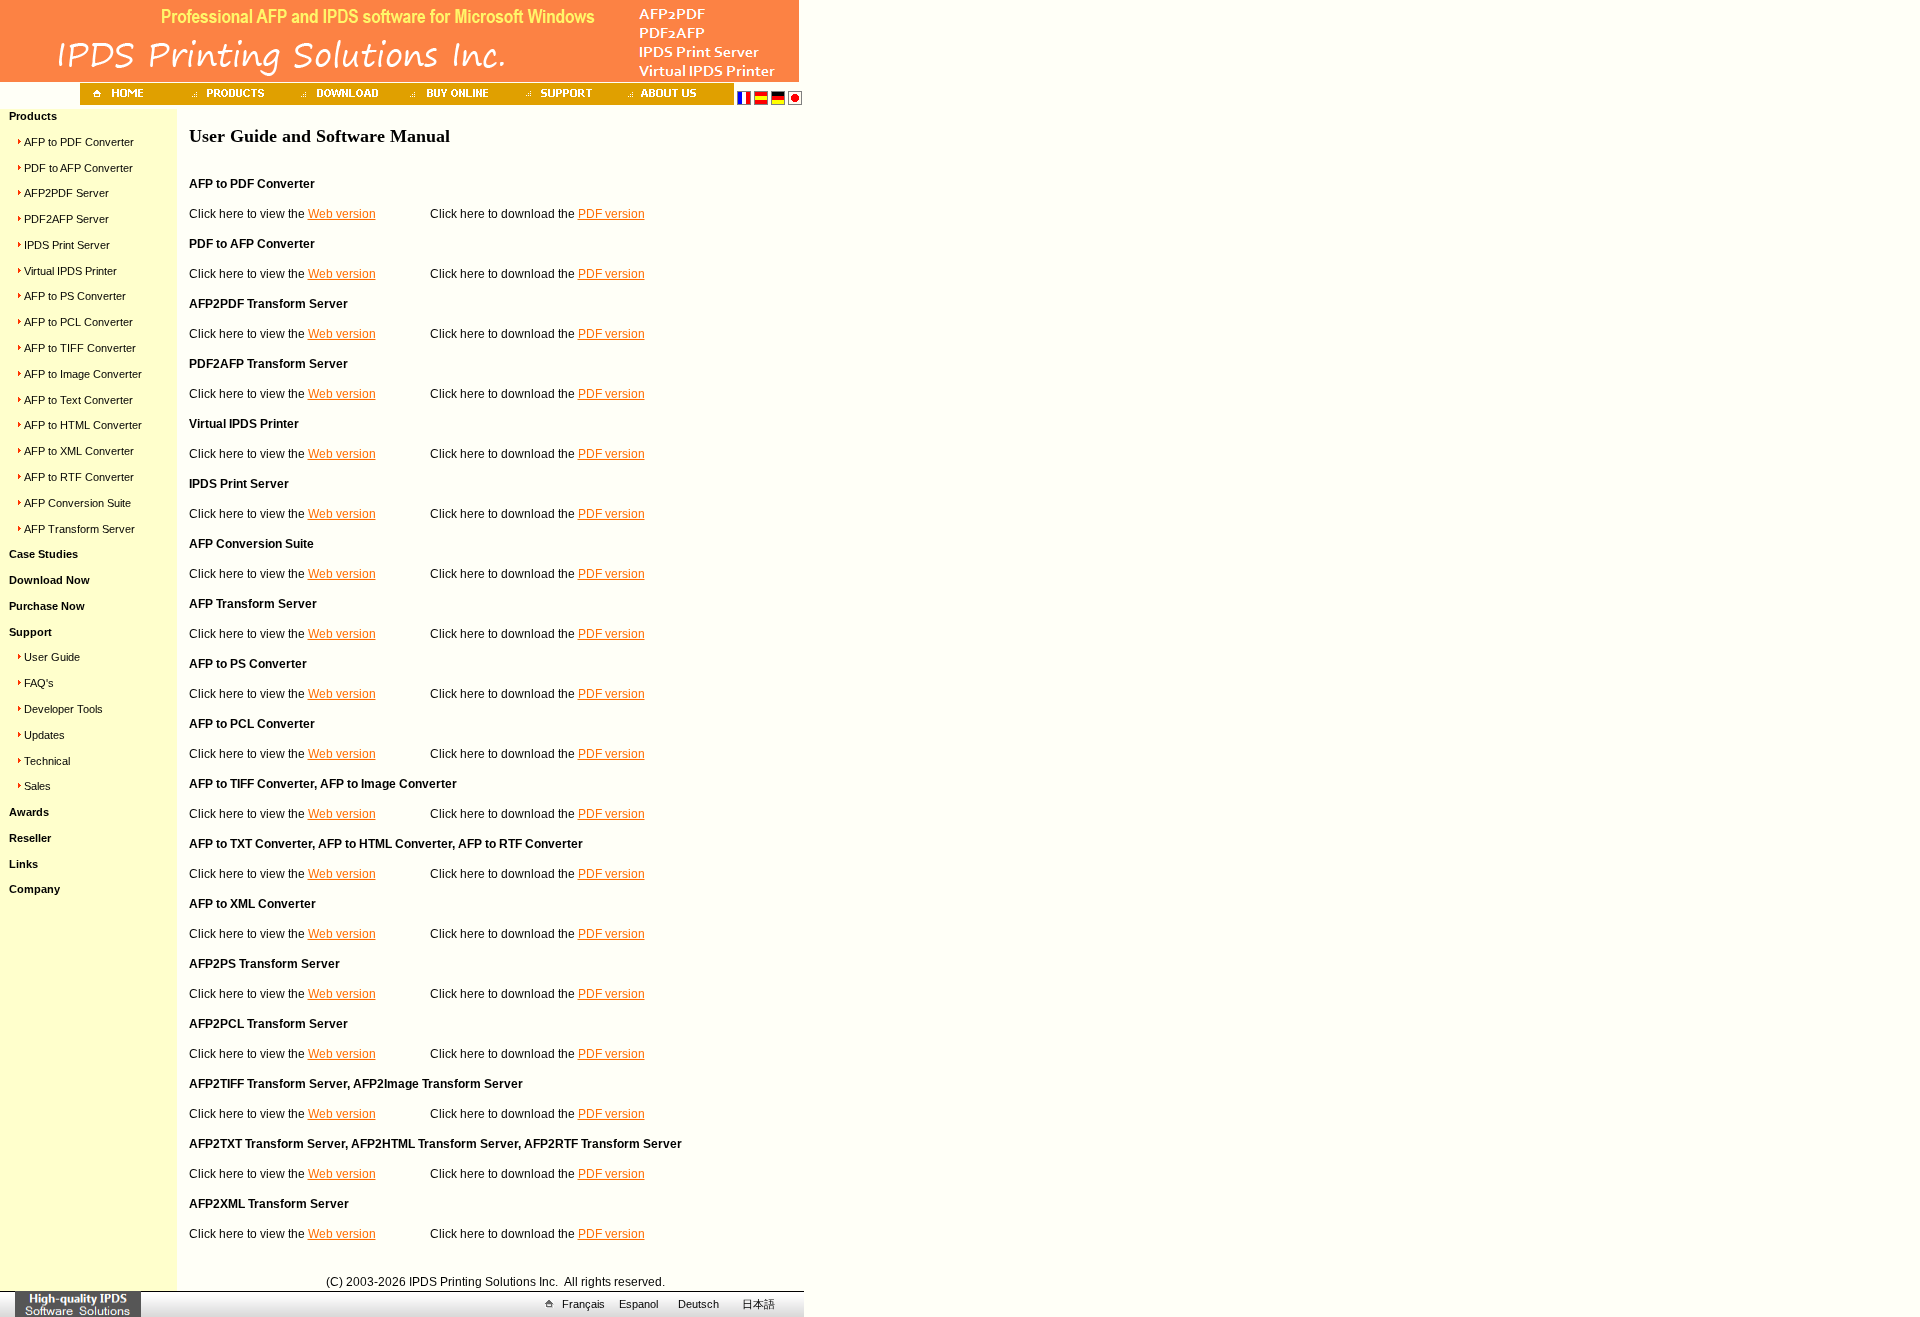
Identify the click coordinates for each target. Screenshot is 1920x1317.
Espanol (638, 1304)
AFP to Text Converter (78, 400)
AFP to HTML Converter (83, 425)
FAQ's (39, 683)
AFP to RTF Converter (79, 477)
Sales (37, 786)
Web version (342, 214)
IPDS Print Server (67, 245)
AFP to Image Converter (83, 374)
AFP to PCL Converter (78, 322)
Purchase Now (47, 606)
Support (30, 632)
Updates (44, 735)
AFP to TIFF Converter (80, 348)
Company (34, 889)
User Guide (52, 657)
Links (23, 864)
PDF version (611, 214)
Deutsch (698, 1304)
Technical (47, 761)
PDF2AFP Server (66, 219)
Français (583, 1304)
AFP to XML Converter (79, 451)
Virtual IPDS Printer (70, 271)
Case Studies (43, 554)
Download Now (49, 580)
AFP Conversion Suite (77, 503)
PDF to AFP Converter (78, 168)
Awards (29, 812)
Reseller (30, 838)
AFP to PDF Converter (79, 142)
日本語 (758, 1304)
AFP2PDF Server (66, 193)
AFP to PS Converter (75, 296)
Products (33, 116)
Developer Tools (63, 709)
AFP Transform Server (79, 529)
